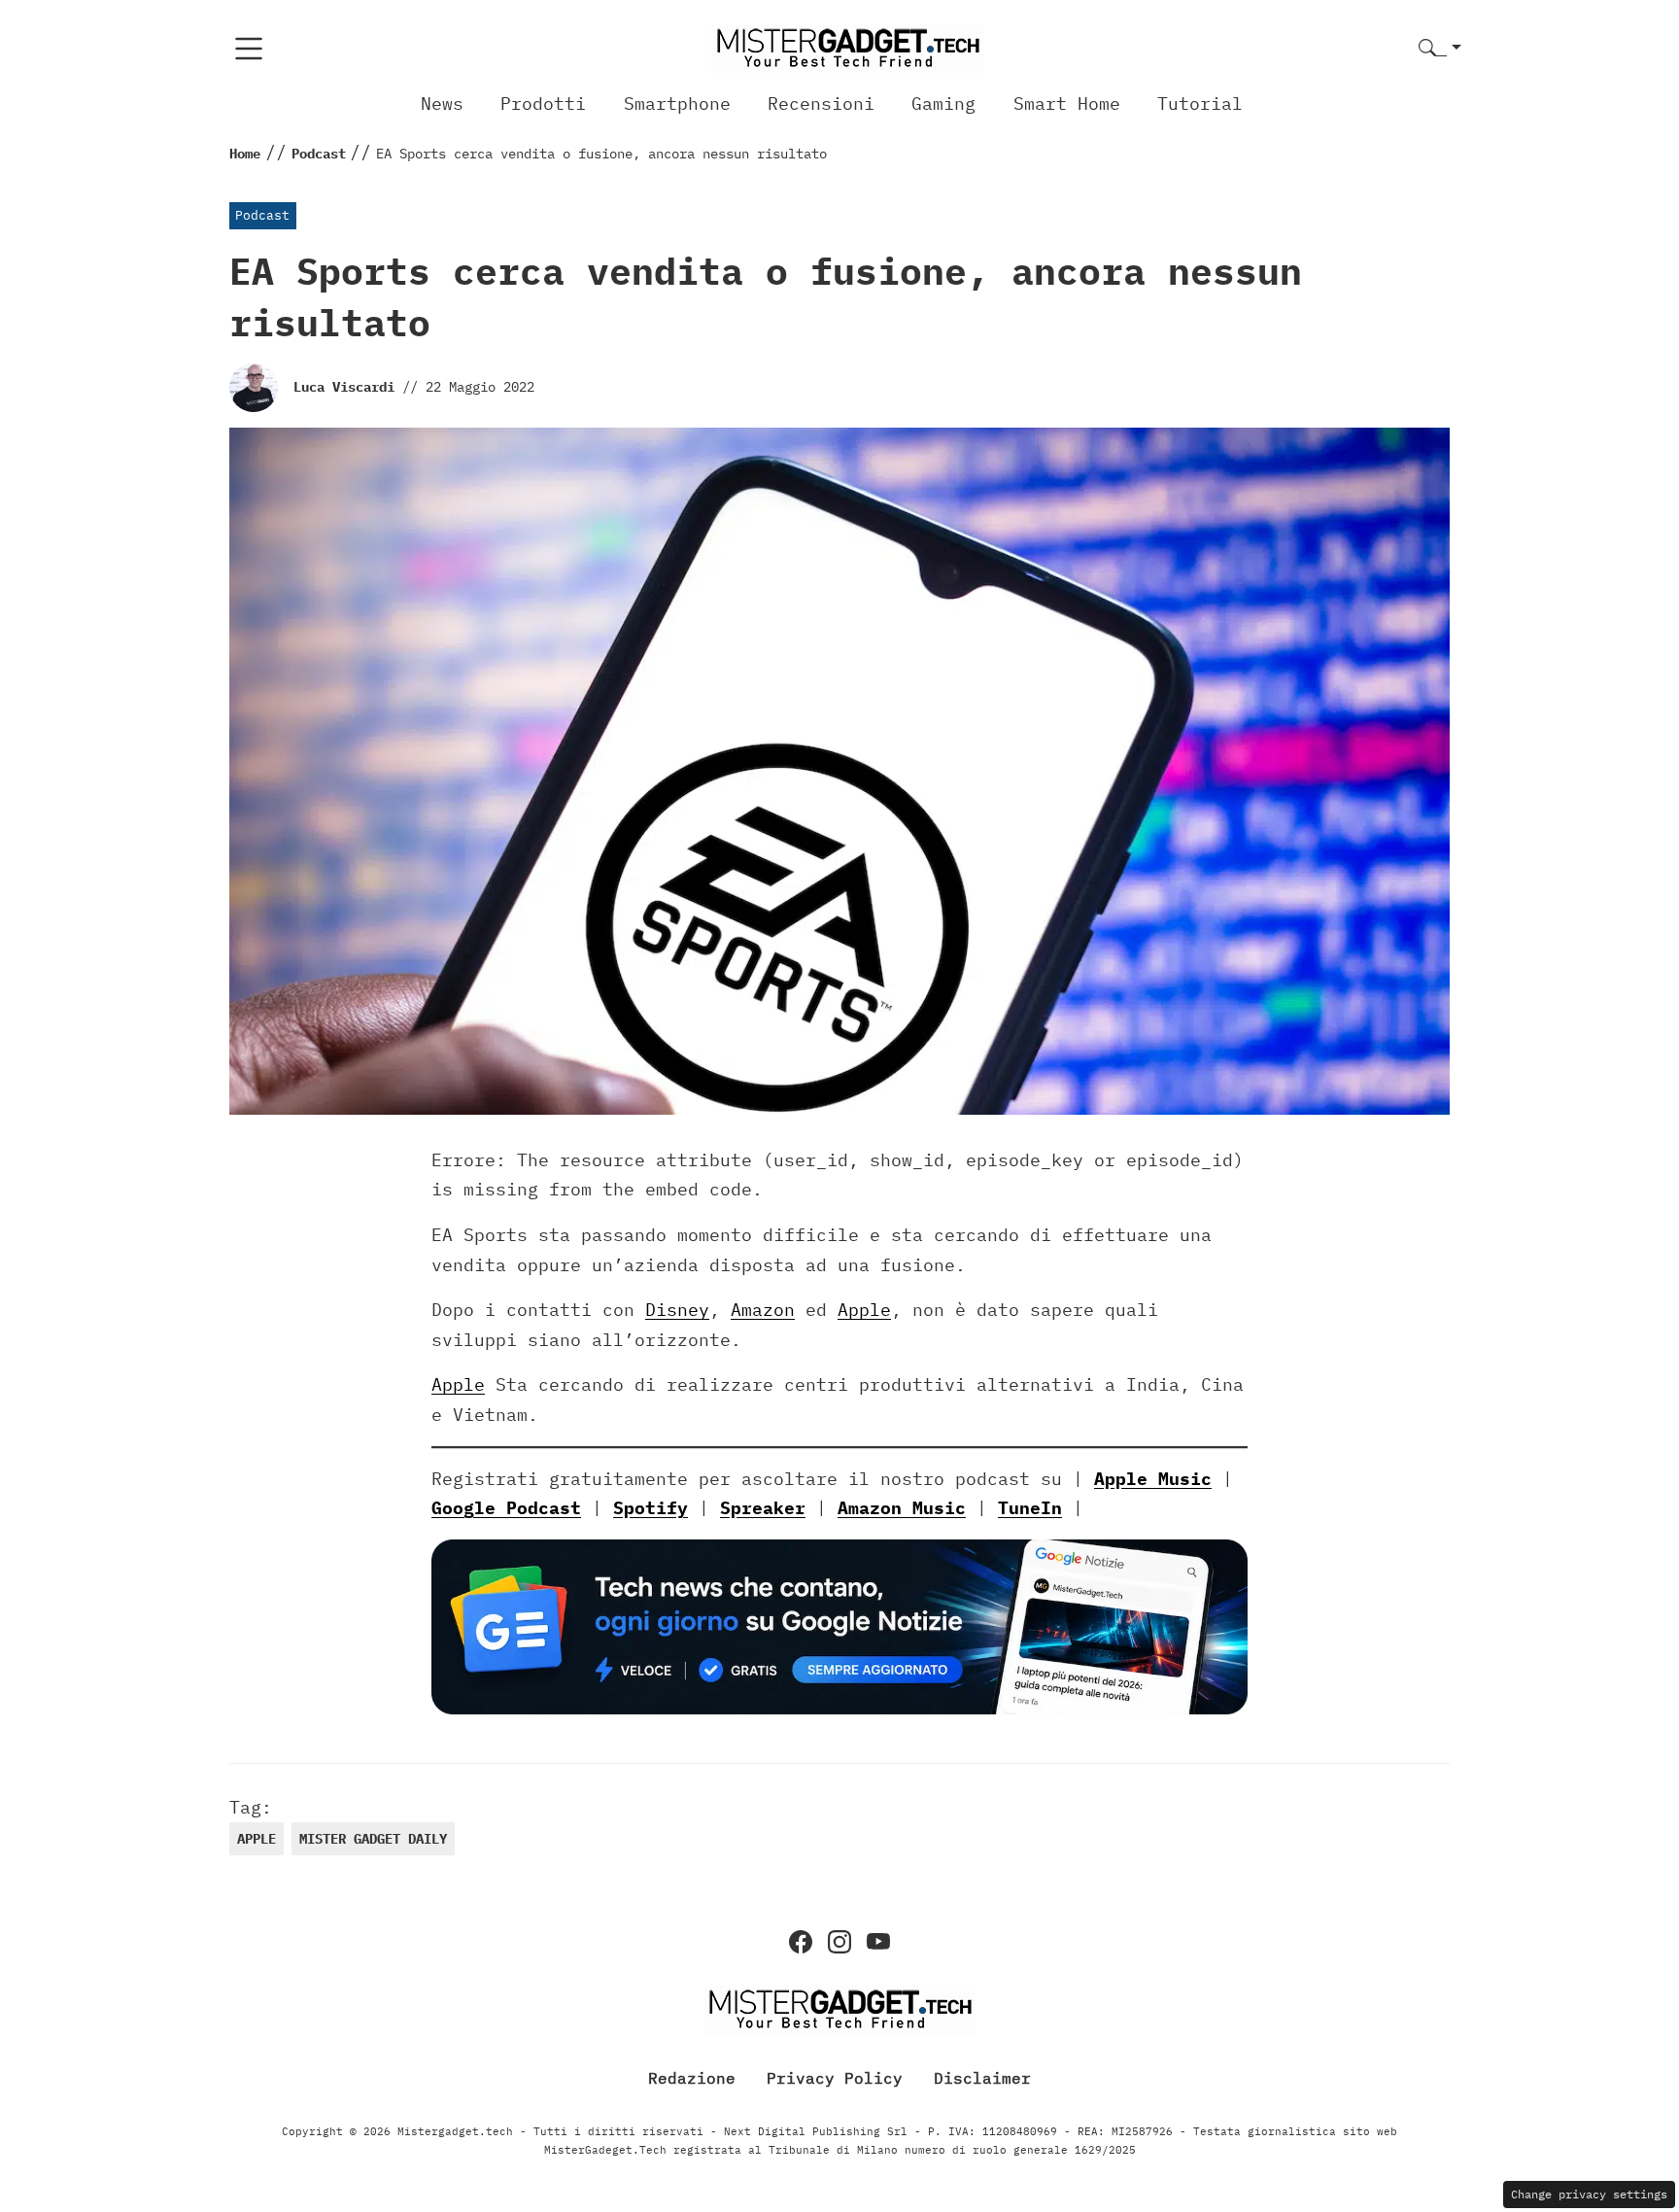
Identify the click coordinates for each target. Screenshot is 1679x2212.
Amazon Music (902, 1508)
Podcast (262, 215)
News (442, 104)
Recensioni (821, 104)
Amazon (763, 1310)
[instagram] (839, 1942)
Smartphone (677, 104)
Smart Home (1067, 104)
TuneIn (1030, 1508)
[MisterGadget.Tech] (847, 47)
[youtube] (878, 1942)
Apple (864, 1310)
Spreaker (763, 1508)
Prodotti (543, 104)
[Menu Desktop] (249, 49)
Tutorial (1200, 104)
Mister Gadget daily (373, 1839)
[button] (1440, 49)
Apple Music (1153, 1479)
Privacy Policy (835, 2078)
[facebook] (801, 1942)
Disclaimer (982, 2078)
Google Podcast (506, 1508)
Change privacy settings (1589, 2194)
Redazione (692, 2078)
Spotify (651, 1508)
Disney (677, 1310)
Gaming (943, 104)
